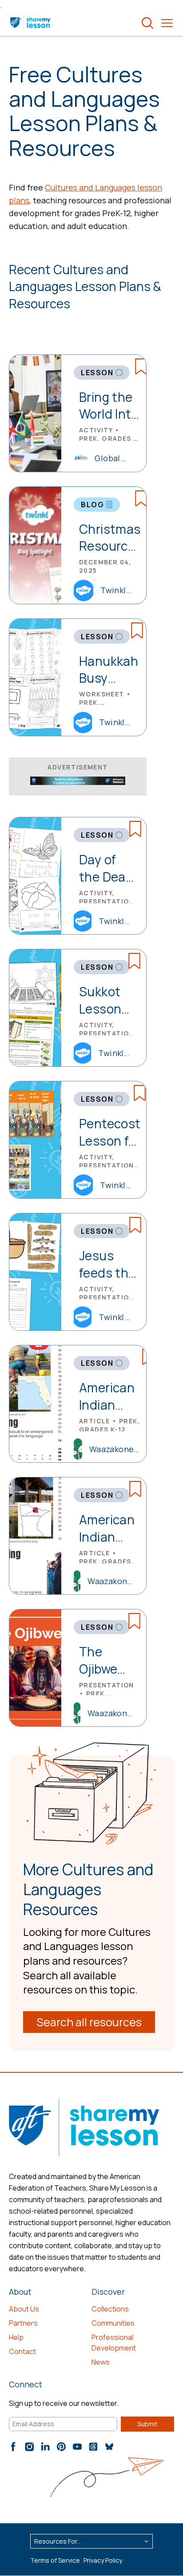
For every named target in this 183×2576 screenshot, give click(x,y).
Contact (22, 2351)
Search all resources (89, 2022)
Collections (110, 2309)
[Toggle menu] (167, 23)
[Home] (31, 23)
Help (16, 2337)
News (101, 2362)
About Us (24, 2309)
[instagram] (29, 2447)
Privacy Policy (103, 2560)
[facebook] (13, 2447)
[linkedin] (45, 2447)
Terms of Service (55, 2560)
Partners (23, 2323)
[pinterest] (61, 2447)
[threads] (93, 2447)
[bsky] (109, 2447)
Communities (113, 2323)
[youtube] (77, 2447)
